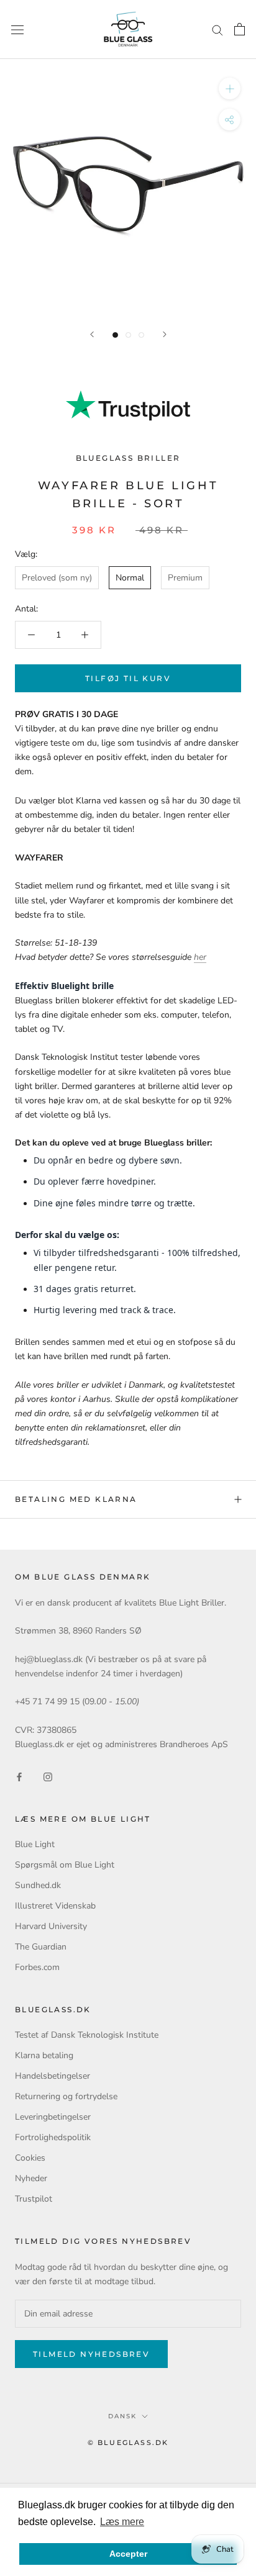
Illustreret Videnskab (55, 1906)
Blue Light (35, 1844)
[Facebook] (19, 1776)
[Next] (165, 334)
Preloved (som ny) (57, 578)
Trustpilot (34, 2199)
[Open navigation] (17, 29)
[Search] (217, 29)
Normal (130, 578)
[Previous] (92, 334)
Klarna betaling (44, 2055)
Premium (185, 578)
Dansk (122, 2416)
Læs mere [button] (122, 2522)
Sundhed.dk (38, 1885)
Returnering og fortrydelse (66, 2096)
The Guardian (41, 1947)
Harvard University (51, 1926)
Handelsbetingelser (53, 2076)
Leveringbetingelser (53, 2117)
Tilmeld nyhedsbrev (91, 2354)
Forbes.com (37, 1967)
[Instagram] (48, 1776)
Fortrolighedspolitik (53, 2137)
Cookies (30, 2158)
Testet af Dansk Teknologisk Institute (87, 2035)
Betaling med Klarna (76, 1499)
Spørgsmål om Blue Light (65, 1865)
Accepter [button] (128, 2554)
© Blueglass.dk (128, 2443)
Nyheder (31, 2178)
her (200, 957)
